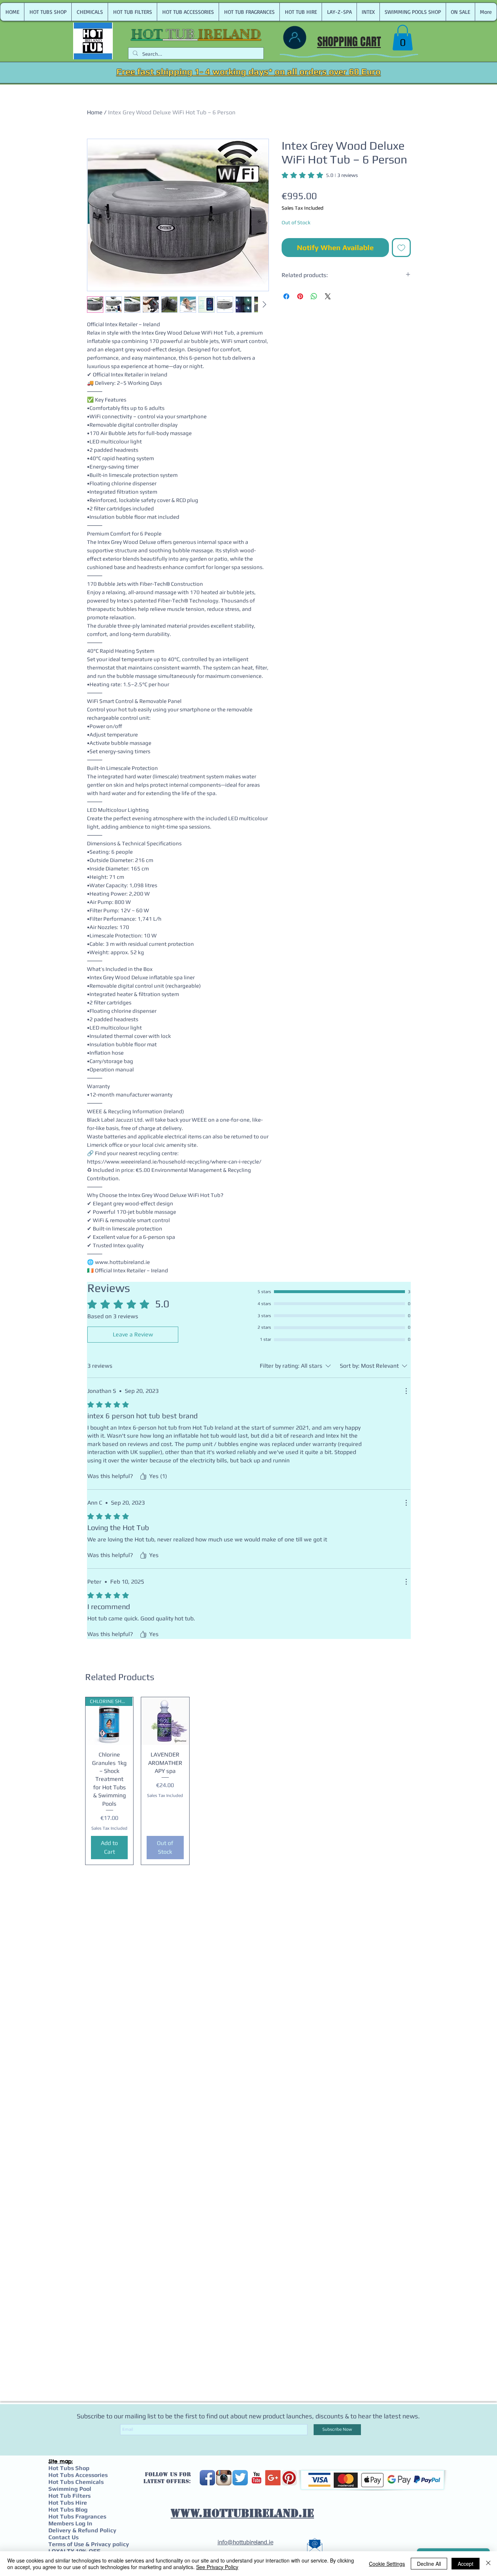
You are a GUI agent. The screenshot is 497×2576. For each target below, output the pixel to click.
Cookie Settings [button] (387, 2564)
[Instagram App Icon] (224, 2478)
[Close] (488, 2564)
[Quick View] (165, 1721)
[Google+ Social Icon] (273, 2478)
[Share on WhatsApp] (314, 296)
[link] (403, 38)
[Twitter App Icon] (240, 2478)
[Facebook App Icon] (207, 2478)
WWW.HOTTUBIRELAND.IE (242, 2513)
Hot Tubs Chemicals (76, 2482)
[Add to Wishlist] (401, 248)
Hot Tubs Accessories (78, 2475)
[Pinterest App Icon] (289, 2478)
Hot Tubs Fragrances (77, 2516)
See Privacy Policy (217, 2567)
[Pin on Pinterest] (300, 296)
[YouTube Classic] (257, 2478)
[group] (249, 1781)
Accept (466, 2564)
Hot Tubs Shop (69, 2468)
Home (95, 112)
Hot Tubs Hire (68, 2503)
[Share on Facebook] (286, 296)
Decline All (429, 2564)
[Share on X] (328, 296)
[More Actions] (406, 1391)
